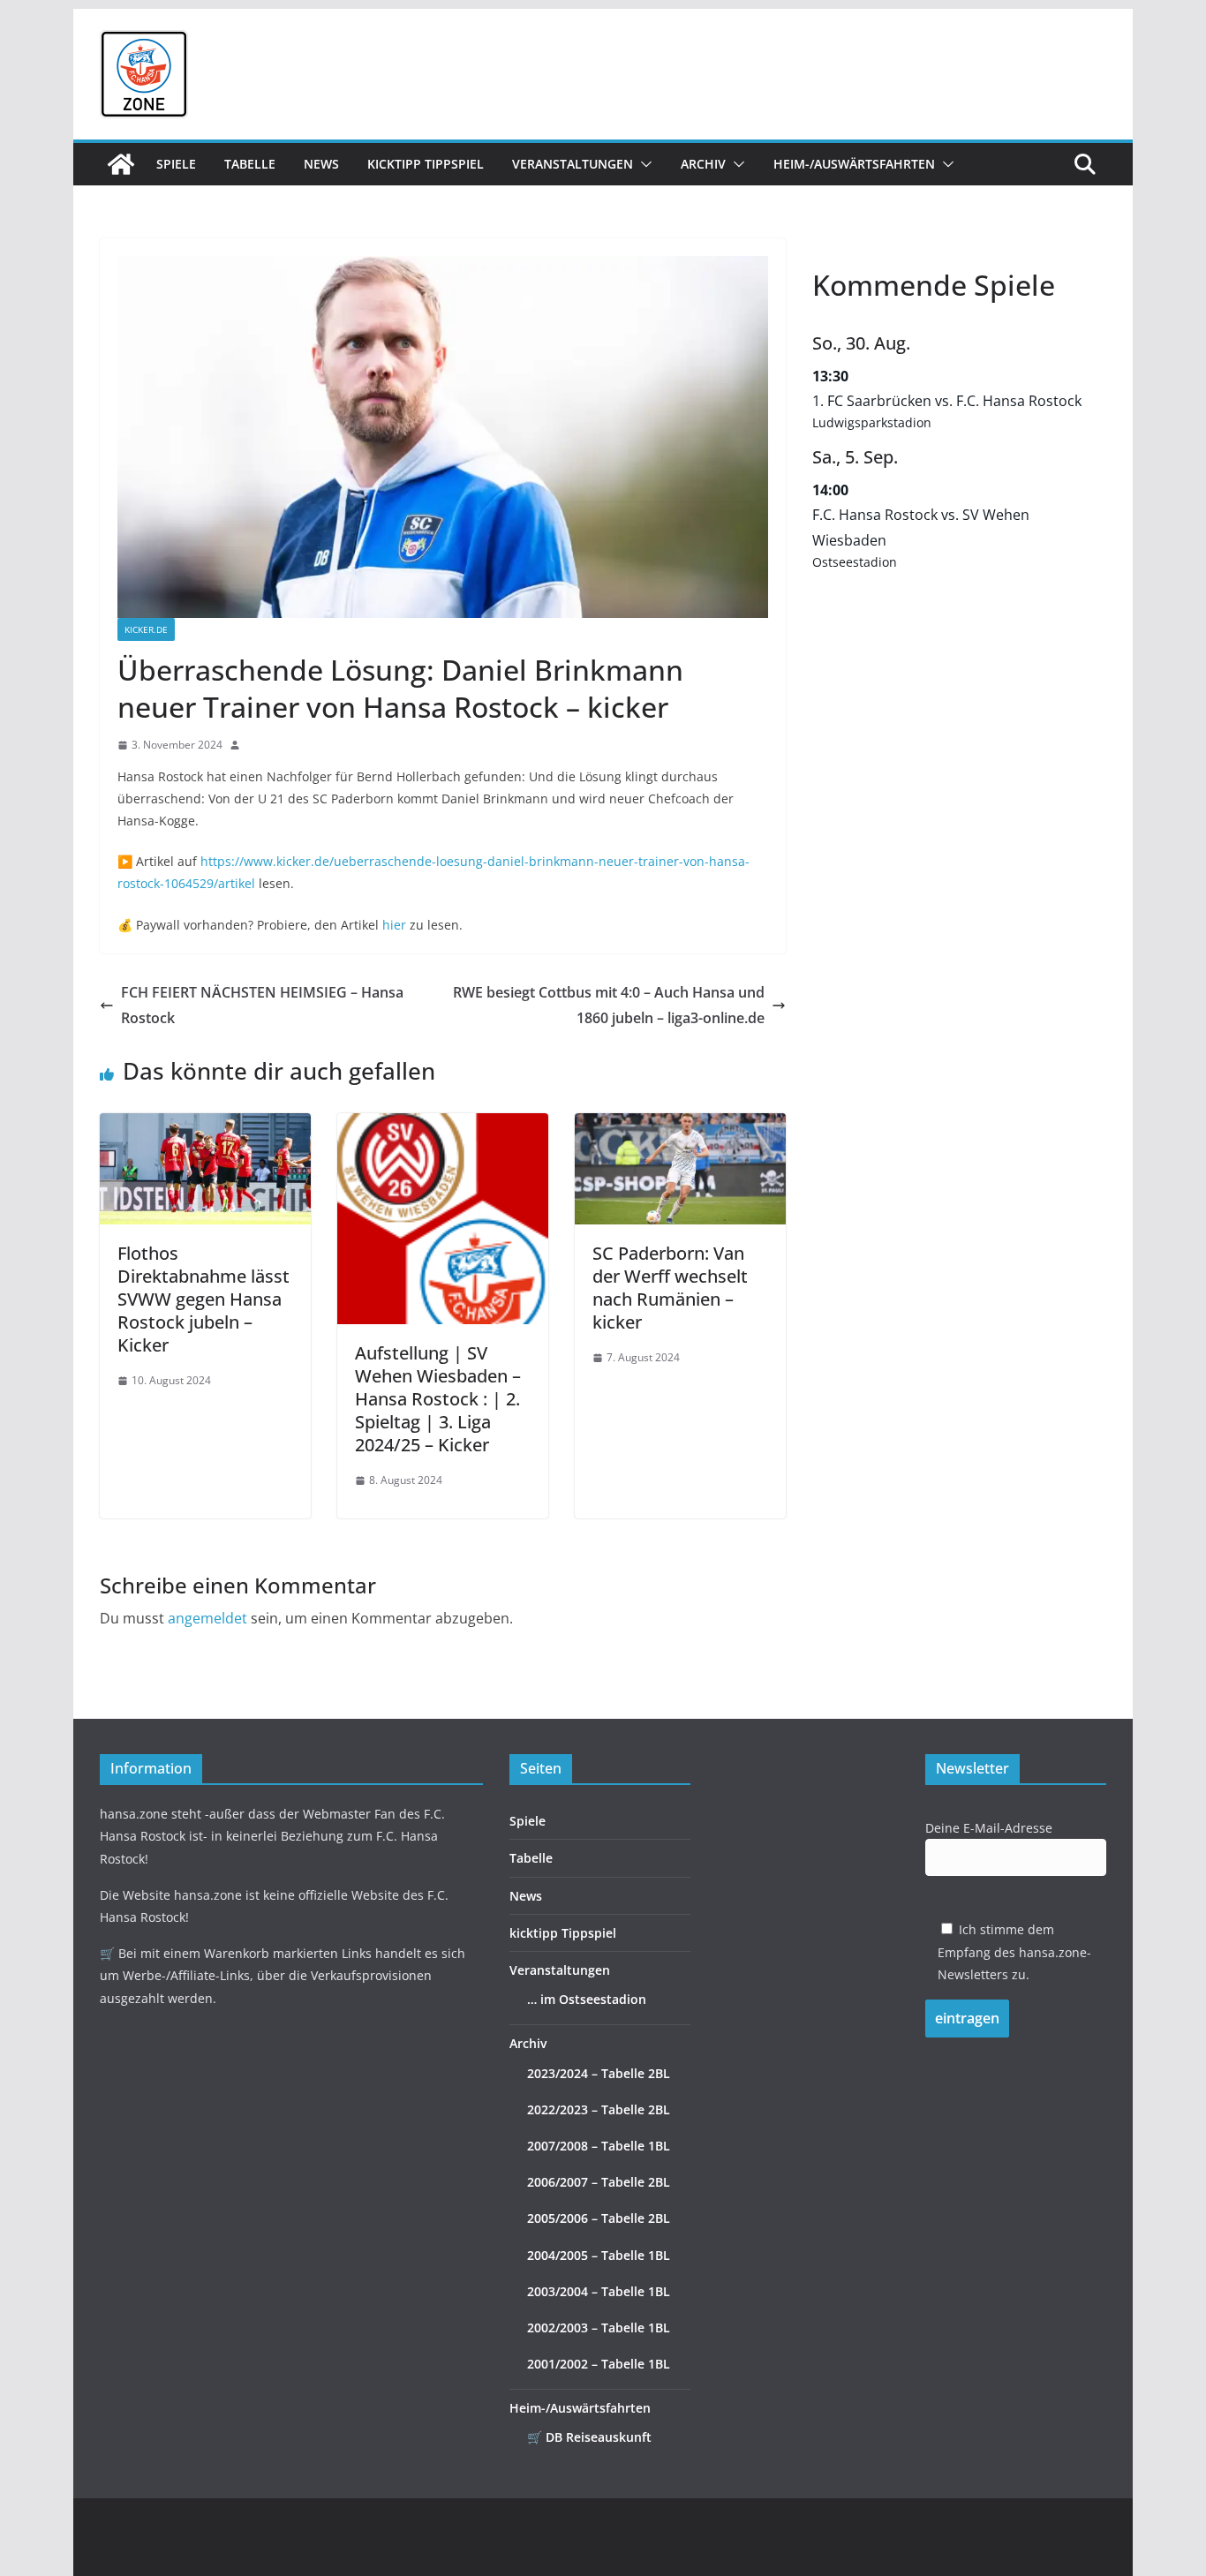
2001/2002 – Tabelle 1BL (599, 2364)
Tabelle (250, 164)
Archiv (703, 164)
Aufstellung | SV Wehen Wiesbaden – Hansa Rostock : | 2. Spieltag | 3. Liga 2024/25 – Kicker (438, 1399)
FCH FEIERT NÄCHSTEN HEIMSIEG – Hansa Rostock (262, 1005)
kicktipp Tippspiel (426, 164)
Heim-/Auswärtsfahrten (854, 164)
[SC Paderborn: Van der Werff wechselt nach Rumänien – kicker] (680, 1126)
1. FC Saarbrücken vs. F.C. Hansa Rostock (947, 401)
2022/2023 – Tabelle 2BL (599, 2109)
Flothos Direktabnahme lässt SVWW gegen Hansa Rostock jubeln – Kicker (204, 1299)
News (321, 164)
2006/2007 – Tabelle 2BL (599, 2182)
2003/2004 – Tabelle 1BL (599, 2291)
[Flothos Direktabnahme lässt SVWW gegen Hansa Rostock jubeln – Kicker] (205, 1126)
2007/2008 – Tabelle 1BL (599, 2146)
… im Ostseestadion (587, 1999)
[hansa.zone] (121, 164)
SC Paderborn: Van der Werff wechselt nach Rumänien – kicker (670, 1288)
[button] (643, 164)
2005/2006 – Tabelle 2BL (599, 2218)
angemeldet (207, 1618)
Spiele (176, 164)
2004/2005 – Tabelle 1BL (599, 2255)
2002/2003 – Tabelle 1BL (599, 2327)
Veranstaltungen (573, 164)
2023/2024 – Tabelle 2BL (599, 2073)
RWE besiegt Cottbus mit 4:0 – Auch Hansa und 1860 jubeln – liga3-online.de (609, 1005)
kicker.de (146, 629)
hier (394, 925)
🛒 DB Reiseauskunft (589, 2437)
